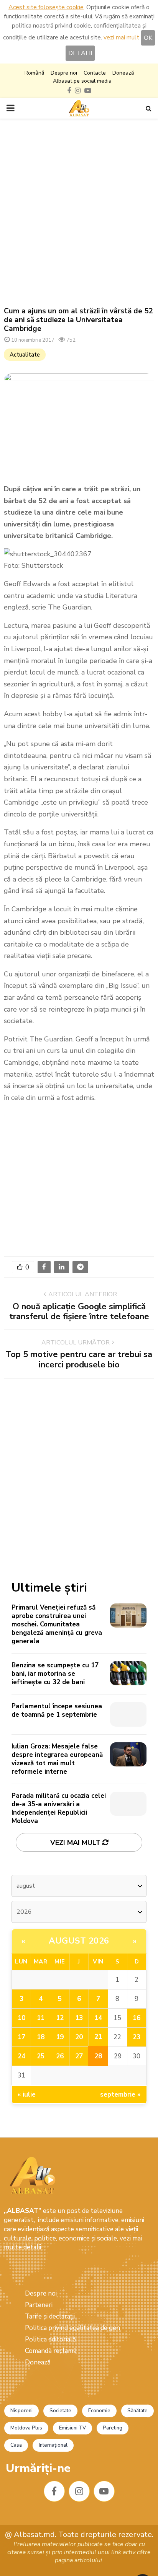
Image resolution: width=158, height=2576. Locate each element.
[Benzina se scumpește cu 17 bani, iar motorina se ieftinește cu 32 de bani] (128, 1673)
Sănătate (137, 2411)
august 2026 (79, 1941)
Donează (123, 73)
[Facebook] (54, 2491)
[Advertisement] (79, 213)
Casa (16, 2445)
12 (60, 2018)
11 (41, 2018)
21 (98, 2037)
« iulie (27, 2095)
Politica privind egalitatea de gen (72, 2328)
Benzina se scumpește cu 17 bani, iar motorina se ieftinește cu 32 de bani (55, 1674)
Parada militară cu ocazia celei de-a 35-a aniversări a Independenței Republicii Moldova (59, 1808)
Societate (60, 2411)
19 (60, 2037)
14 (98, 2018)
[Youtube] (104, 2491)
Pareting (113, 2428)
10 (21, 2018)
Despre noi (64, 73)
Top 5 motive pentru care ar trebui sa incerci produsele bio (79, 1359)
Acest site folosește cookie (46, 7)
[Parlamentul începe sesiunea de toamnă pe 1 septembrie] (128, 1714)
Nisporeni (21, 2411)
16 (137, 2018)
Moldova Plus (26, 2428)
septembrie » (120, 2095)
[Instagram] (79, 2491)
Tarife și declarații (50, 2316)
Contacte (95, 73)
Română (34, 73)
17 (21, 2037)
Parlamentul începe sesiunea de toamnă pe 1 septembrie (57, 1710)
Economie (99, 2411)
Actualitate (25, 355)
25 (41, 2056)
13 (79, 2018)
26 (60, 2056)
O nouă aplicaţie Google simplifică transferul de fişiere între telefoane (79, 1312)
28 (98, 2056)
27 (79, 2056)
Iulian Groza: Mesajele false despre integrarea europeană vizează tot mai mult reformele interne (57, 1759)
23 (137, 2037)
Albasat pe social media (82, 81)
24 (21, 2056)
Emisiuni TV (72, 2428)
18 (41, 2037)
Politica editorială (50, 2339)
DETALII (80, 53)
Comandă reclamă (51, 2351)
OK (148, 38)
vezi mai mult (121, 37)
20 (79, 2037)
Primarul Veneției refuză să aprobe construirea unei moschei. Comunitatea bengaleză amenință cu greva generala (57, 1624)
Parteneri (39, 2305)
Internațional (53, 2445)
